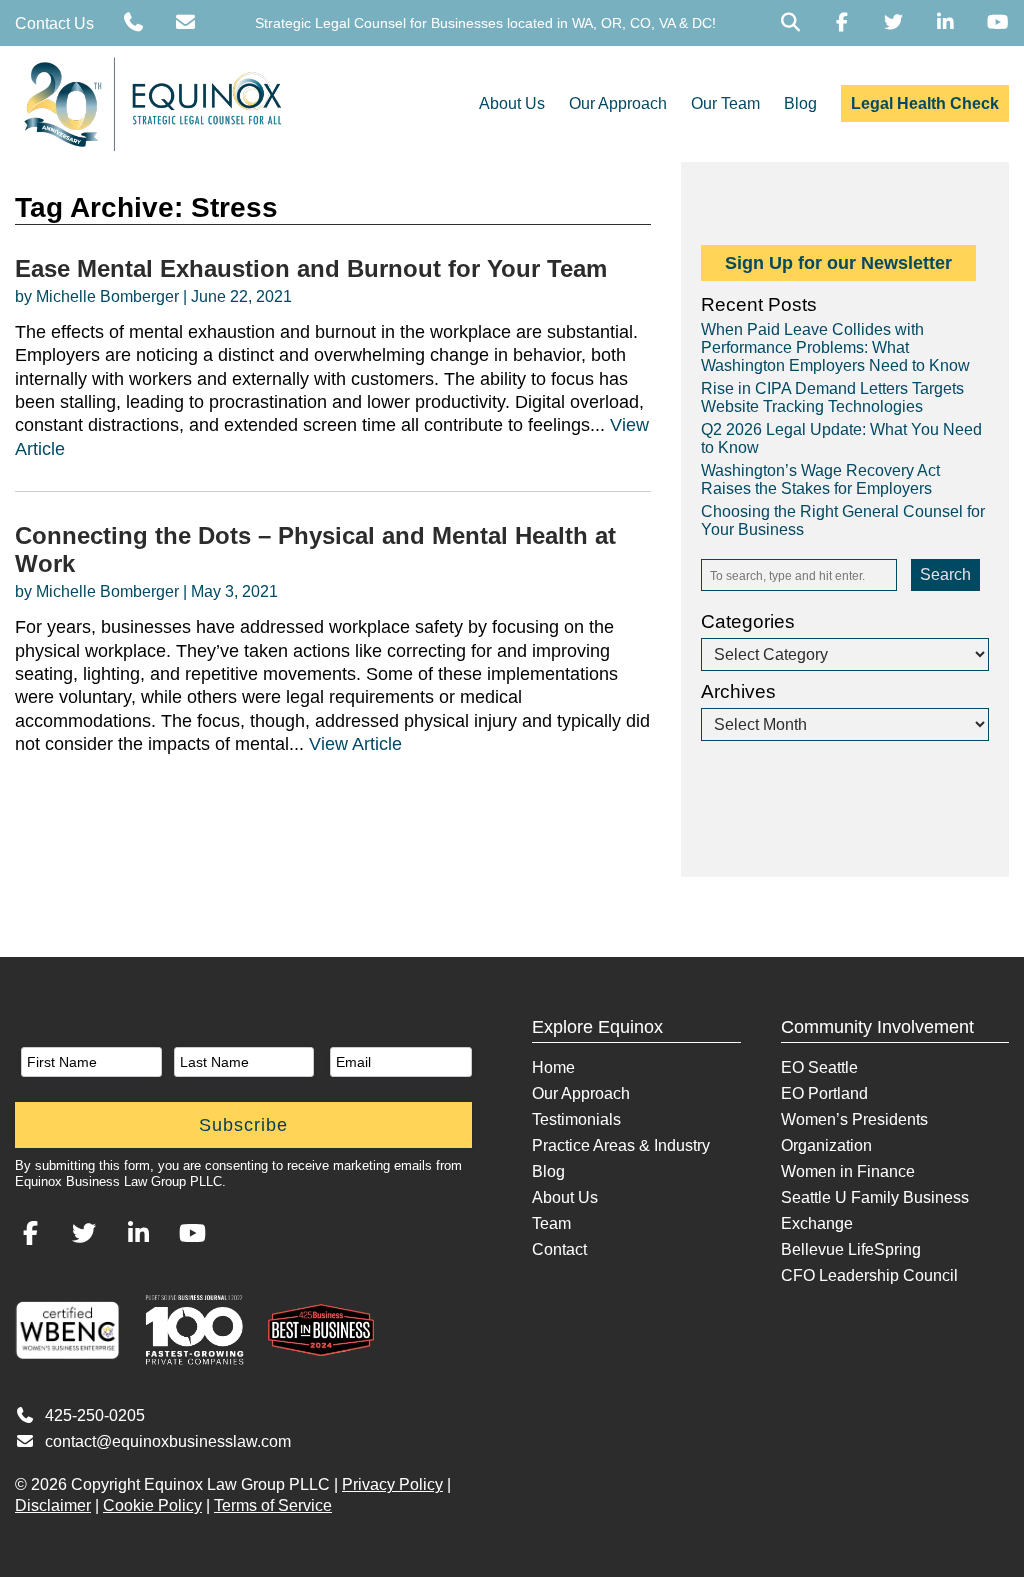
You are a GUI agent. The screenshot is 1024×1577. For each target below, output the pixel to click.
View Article (355, 744)
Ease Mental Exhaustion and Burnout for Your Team (311, 268)
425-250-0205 (95, 1415)
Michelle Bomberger (107, 296)
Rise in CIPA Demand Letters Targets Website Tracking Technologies (832, 397)
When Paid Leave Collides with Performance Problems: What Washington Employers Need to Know (835, 347)
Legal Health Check (925, 103)
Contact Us (54, 23)
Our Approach (618, 103)
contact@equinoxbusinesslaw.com (168, 1441)
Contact (559, 1249)
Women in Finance (848, 1171)
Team (551, 1223)
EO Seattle (819, 1067)
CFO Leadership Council (869, 1275)
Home (553, 1067)
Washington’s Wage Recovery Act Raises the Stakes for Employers (820, 479)
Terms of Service (273, 1505)
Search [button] (945, 574)
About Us (512, 103)
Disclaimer (53, 1505)
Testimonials (576, 1119)
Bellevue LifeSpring (851, 1249)
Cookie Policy (152, 1505)
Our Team (725, 103)
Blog (800, 103)
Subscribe (243, 1125)
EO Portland (824, 1093)
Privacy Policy (392, 1484)
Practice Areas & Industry (621, 1145)
